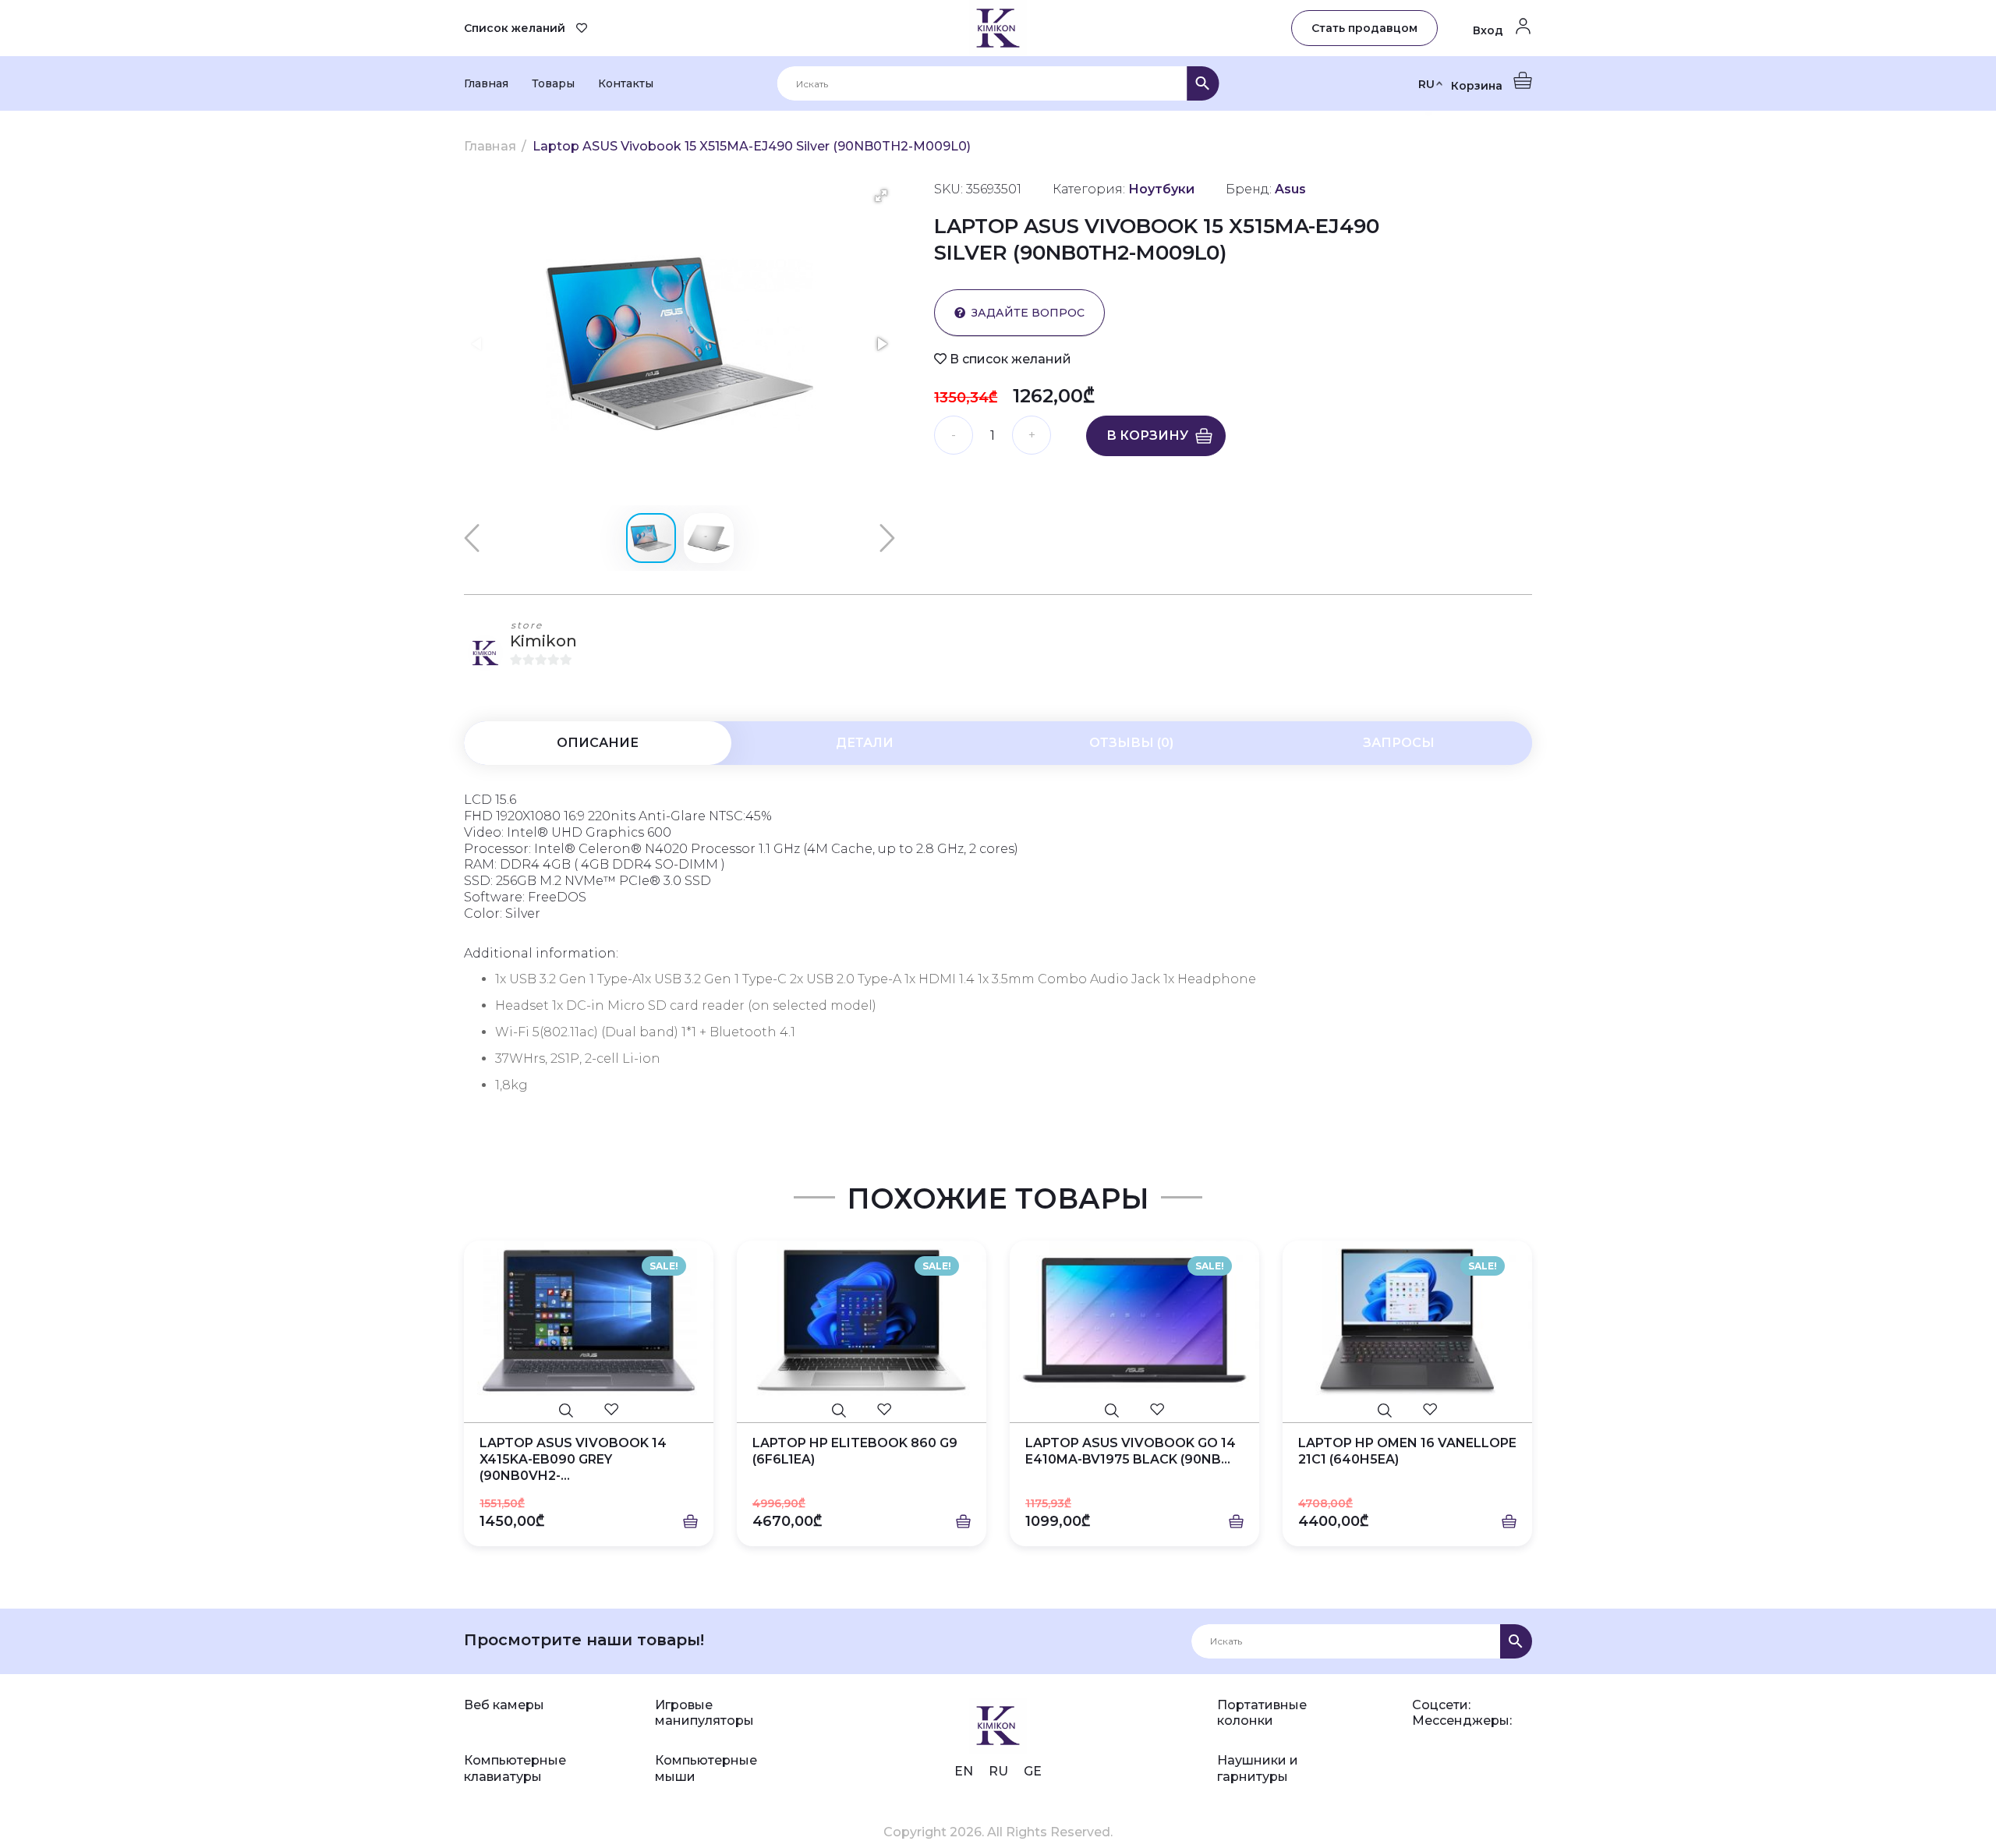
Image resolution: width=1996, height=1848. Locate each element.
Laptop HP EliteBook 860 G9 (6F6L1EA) (855, 1451)
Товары (553, 83)
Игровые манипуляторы (704, 1713)
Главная (486, 83)
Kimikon (543, 641)
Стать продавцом (1364, 28)
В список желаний (1009, 359)
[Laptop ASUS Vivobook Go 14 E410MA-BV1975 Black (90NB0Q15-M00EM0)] (1134, 1320)
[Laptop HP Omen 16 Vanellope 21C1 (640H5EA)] (1407, 1320)
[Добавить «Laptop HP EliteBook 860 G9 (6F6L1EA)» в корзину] (963, 1522)
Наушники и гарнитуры (1258, 1768)
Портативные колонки (1262, 1713)
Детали (865, 743)
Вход (1490, 30)
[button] (881, 196)
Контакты (626, 83)
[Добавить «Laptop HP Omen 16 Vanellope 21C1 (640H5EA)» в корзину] (1509, 1522)
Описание (598, 743)
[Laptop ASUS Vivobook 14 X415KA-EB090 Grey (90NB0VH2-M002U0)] (589, 1320)
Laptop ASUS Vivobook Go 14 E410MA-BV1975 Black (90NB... (1131, 1451)
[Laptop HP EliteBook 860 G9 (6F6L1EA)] (862, 1320)
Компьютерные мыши (706, 1768)
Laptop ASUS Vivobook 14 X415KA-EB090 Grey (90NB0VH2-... (573, 1459)
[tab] (598, 743)
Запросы (1399, 743)
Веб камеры (504, 1705)
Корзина (1478, 86)
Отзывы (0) (1131, 743)
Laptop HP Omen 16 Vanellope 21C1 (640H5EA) (1407, 1451)
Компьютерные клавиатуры (515, 1768)
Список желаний (515, 28)
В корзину (1147, 435)
